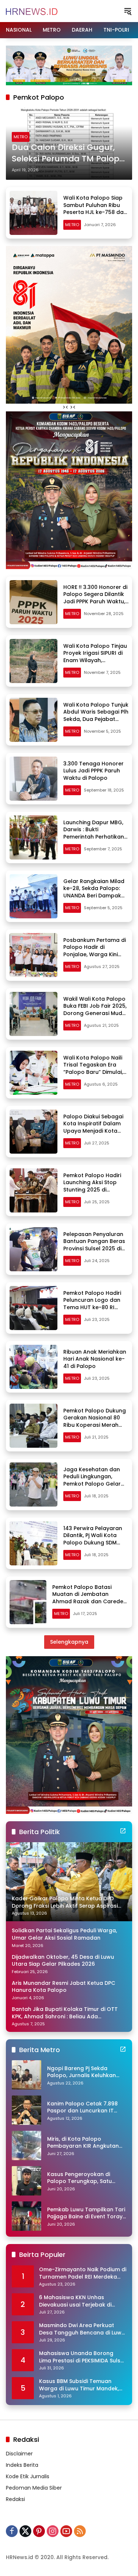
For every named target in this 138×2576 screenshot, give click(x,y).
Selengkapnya (69, 1642)
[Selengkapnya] (123, 1831)
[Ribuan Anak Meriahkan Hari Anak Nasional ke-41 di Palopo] (33, 1367)
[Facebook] (12, 2531)
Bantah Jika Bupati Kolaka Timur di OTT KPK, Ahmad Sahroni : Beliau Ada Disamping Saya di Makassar (65, 2013)
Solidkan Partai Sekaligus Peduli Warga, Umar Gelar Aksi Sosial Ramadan (64, 1934)
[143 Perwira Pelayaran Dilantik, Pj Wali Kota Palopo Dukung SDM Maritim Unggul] (33, 1543)
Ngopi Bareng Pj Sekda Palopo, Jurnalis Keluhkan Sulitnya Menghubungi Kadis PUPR (85, 2072)
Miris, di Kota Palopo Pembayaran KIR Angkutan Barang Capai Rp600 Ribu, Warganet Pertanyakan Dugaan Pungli (83, 2143)
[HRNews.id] (32, 11)
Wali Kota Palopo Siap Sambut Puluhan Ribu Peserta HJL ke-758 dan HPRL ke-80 (95, 209)
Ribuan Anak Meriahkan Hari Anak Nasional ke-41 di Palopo (95, 1359)
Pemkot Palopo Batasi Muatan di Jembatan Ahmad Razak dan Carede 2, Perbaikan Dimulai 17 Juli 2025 (88, 1601)
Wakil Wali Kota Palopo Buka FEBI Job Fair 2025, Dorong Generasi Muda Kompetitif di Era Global (95, 1010)
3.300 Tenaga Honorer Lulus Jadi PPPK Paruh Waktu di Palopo (93, 771)
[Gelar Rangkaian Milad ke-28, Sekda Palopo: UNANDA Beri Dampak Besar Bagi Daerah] (33, 896)
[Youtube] (66, 2531)
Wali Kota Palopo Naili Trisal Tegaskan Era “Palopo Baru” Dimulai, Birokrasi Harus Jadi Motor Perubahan (93, 1072)
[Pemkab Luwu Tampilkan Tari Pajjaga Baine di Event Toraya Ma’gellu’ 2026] (26, 2216)
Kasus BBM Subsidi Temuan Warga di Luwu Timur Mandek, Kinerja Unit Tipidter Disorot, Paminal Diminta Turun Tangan (80, 2385)
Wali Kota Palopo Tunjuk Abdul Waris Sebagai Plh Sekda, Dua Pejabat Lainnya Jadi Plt (96, 716)
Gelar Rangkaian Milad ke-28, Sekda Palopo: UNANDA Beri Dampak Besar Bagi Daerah (94, 892)
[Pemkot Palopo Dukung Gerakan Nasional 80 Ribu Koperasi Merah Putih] (33, 1426)
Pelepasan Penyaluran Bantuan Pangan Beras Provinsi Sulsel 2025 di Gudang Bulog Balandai (95, 1245)
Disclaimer (19, 2454)
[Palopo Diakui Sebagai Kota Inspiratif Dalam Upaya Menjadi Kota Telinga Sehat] (33, 1132)
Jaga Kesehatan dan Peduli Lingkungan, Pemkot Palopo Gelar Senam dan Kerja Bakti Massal (93, 1484)
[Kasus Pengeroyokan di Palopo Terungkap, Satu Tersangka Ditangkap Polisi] (26, 2181)
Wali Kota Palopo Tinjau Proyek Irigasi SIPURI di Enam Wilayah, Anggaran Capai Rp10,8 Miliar (95, 660)
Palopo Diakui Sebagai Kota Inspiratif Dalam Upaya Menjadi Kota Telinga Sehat (93, 1127)
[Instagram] (53, 2531)
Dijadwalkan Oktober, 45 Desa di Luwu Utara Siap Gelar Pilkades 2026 (63, 1961)
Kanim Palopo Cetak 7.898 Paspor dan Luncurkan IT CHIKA (82, 2107)
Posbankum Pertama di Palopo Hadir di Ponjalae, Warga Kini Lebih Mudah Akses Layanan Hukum (95, 954)
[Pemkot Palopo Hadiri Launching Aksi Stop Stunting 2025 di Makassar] (33, 1190)
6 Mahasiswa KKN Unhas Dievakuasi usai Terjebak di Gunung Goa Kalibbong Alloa (79, 2301)
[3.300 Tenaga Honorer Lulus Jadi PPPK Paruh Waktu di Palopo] (33, 779)
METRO (21, 137)
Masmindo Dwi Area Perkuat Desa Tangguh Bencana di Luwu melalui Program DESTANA (82, 2329)
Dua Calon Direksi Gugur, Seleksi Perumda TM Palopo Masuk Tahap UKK (68, 153)
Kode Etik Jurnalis (28, 2476)
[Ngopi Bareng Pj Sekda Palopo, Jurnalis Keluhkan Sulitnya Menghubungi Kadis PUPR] (26, 2075)
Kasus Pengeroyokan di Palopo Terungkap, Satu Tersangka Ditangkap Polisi (84, 2178)
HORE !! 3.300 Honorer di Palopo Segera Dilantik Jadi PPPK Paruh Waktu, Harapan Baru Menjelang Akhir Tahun (95, 601)
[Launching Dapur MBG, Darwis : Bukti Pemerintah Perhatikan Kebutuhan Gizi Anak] (33, 837)
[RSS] (80, 2531)
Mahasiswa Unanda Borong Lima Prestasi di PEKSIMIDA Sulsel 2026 (82, 2357)
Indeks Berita (22, 2465)
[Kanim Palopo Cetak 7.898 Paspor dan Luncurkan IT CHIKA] (26, 2110)
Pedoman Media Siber (34, 2488)
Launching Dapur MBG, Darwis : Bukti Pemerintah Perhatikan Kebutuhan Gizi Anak (94, 833)
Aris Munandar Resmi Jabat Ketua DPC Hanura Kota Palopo (63, 1987)
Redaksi (15, 2499)
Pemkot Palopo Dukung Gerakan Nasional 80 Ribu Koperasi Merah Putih (95, 1421)
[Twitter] (25, 2531)
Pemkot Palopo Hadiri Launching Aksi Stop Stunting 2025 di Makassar (92, 1186)
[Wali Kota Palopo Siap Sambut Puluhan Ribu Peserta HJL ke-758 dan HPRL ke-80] (33, 213)
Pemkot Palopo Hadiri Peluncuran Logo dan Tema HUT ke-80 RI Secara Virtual (92, 1304)
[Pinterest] (39, 2531)
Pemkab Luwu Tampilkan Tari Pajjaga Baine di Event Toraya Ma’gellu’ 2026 (87, 2213)
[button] (128, 11)
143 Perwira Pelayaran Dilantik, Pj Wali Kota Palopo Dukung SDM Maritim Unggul (93, 1539)
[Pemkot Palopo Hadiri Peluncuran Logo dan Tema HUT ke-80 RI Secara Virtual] (33, 1308)
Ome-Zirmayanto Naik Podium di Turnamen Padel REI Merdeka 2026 (83, 2273)
